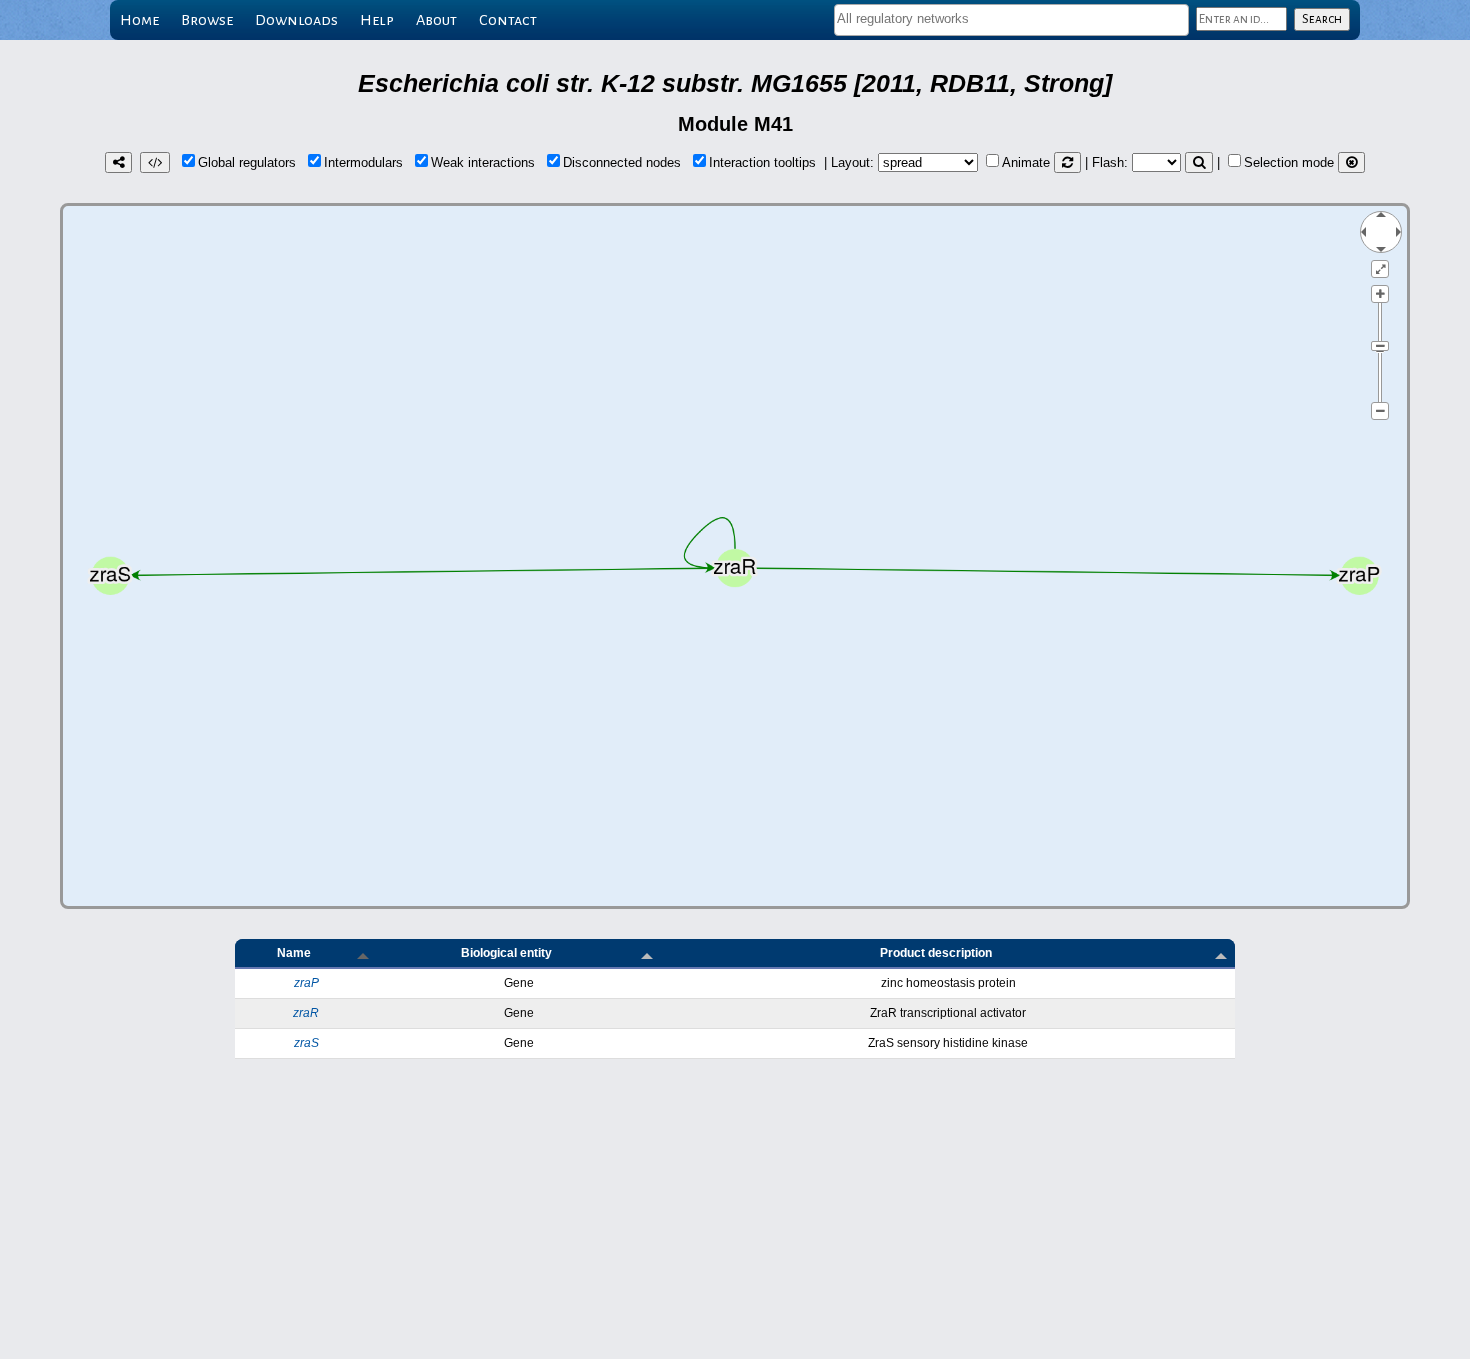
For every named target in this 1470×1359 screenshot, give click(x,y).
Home (139, 20)
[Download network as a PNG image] (118, 162)
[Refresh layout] (1067, 162)
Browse (207, 20)
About (436, 20)
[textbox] (1011, 18)
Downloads (296, 20)
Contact (508, 20)
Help (377, 20)
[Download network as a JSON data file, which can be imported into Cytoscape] (155, 162)
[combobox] (1011, 20)
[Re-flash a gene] (1199, 162)
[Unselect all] (1351, 162)
